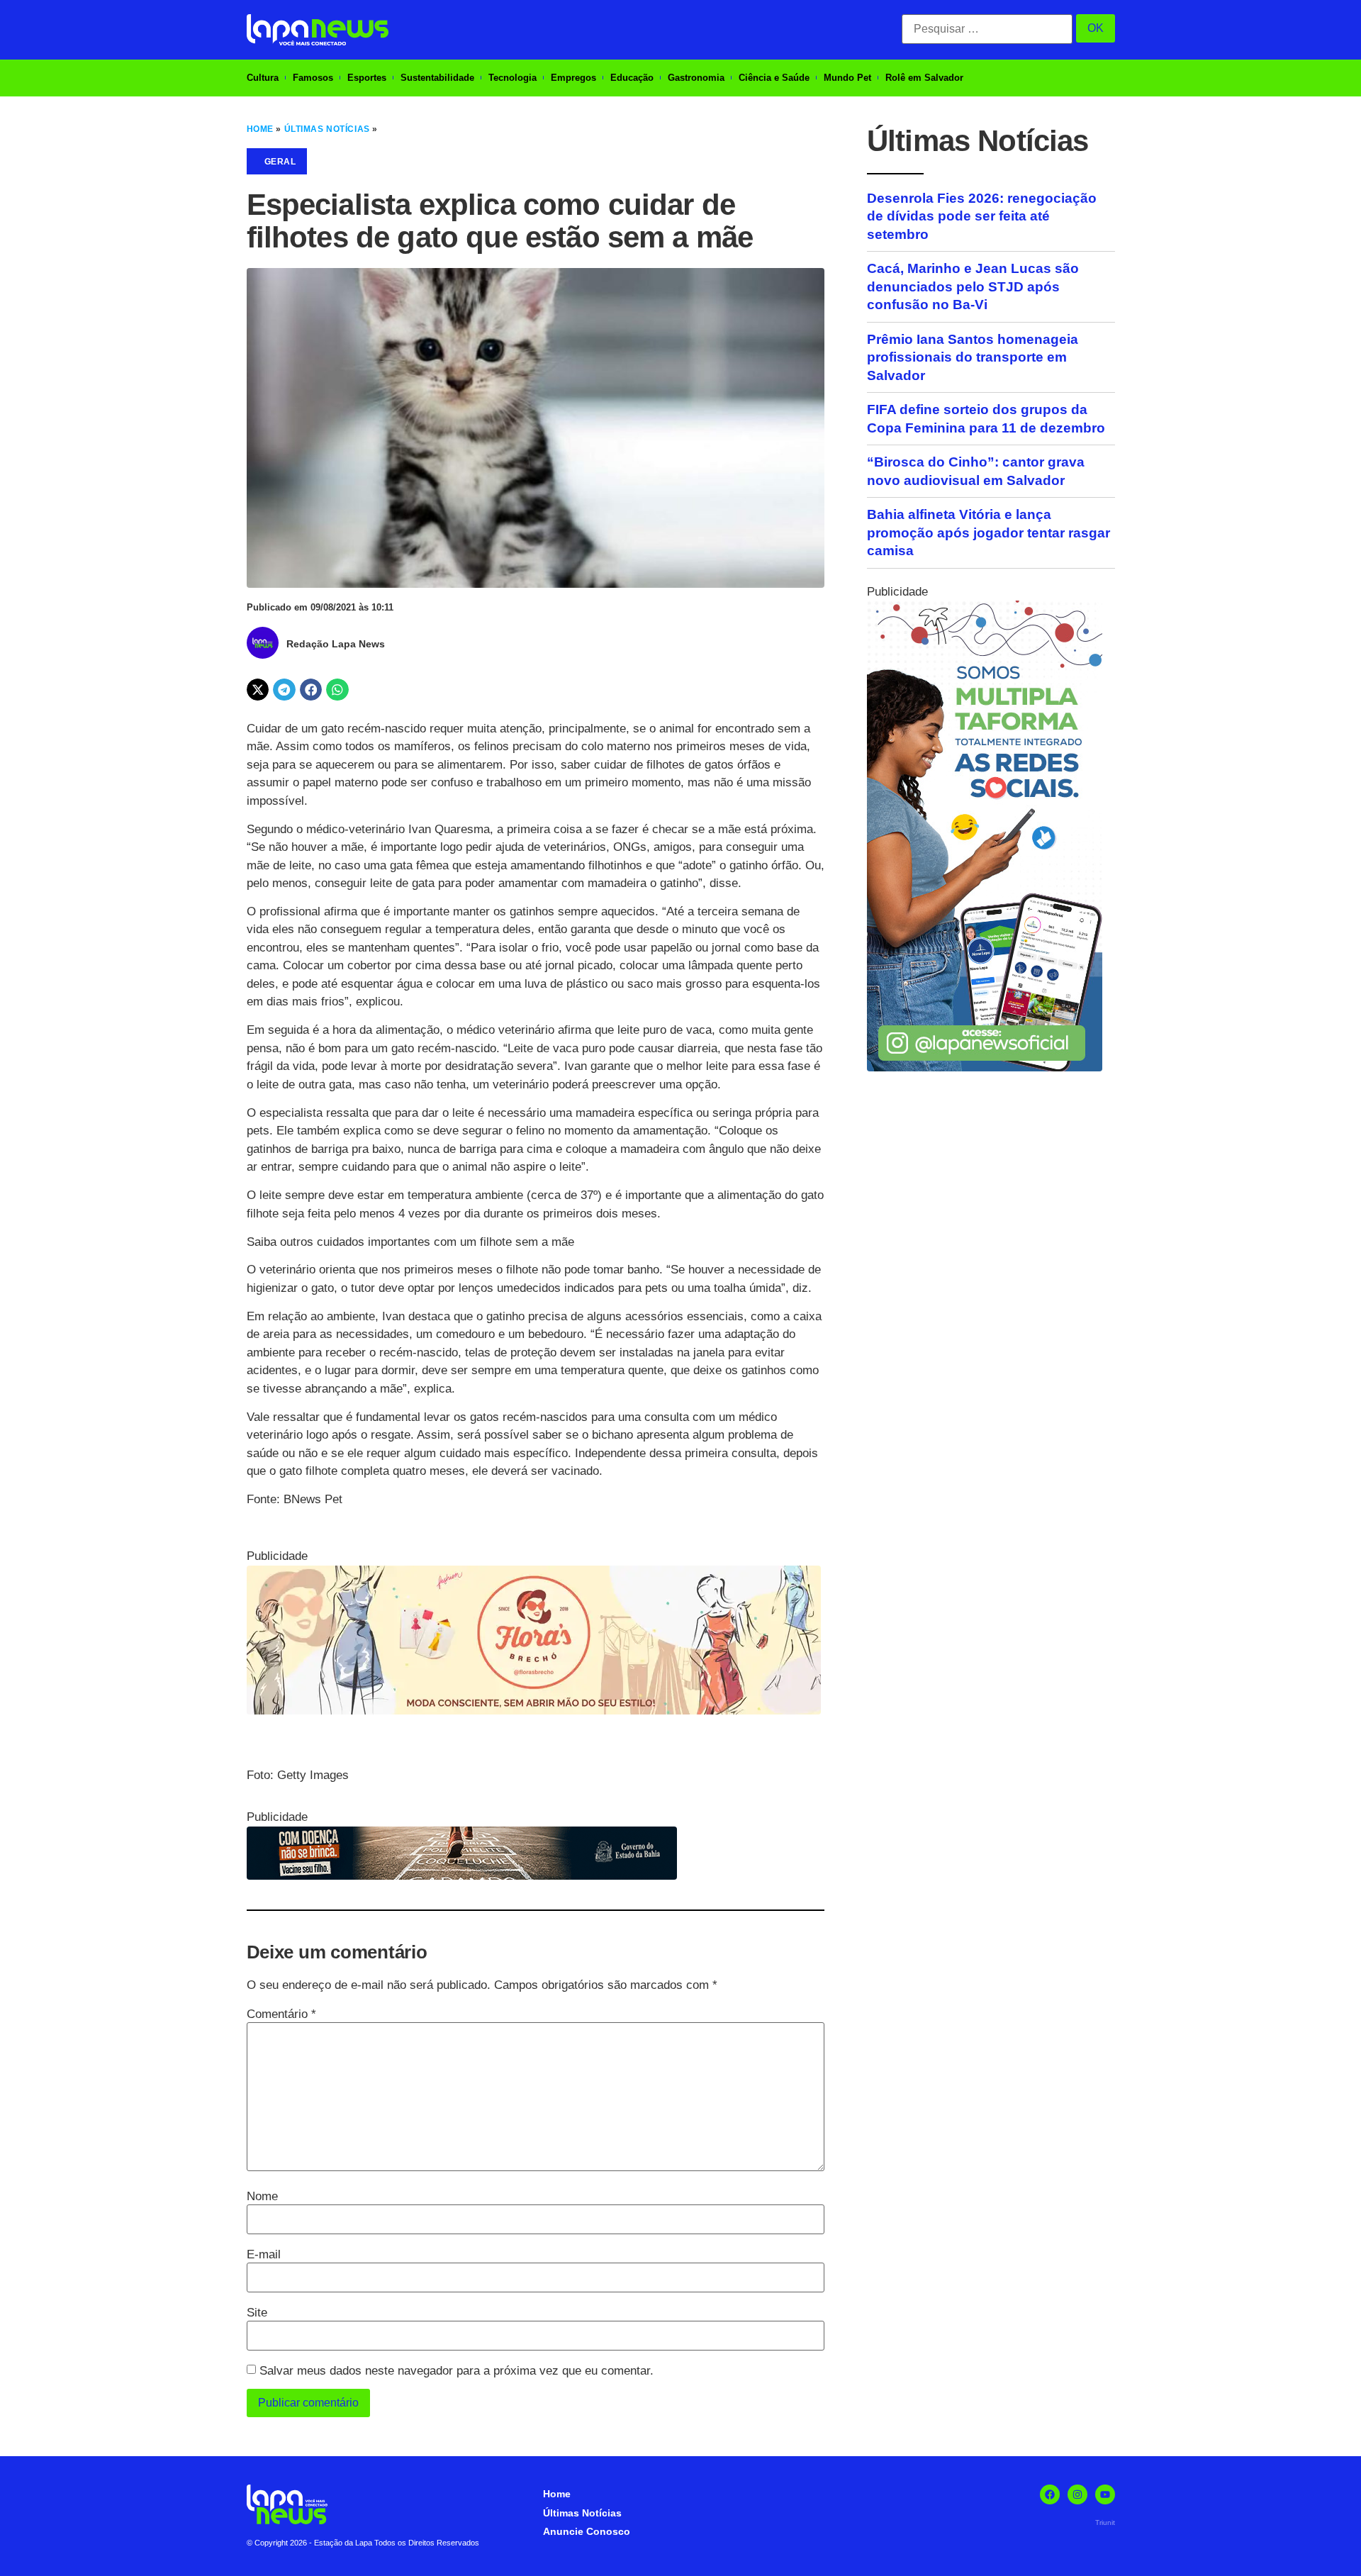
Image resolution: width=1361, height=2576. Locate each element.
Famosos (313, 78)
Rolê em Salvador (924, 78)
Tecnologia (513, 78)
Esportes (367, 78)
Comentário (281, 2014)
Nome (262, 2196)
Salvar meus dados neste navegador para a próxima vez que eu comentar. (457, 2371)
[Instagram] (1077, 2494)
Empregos (573, 78)
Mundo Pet (847, 78)
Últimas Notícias (327, 129)
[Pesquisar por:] (987, 29)
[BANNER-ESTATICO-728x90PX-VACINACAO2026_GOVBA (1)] (462, 1876)
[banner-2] (985, 1067)
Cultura (263, 78)
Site (257, 2313)
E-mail (264, 2254)
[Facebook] (1050, 2494)
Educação (632, 78)
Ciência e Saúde (774, 78)
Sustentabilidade (437, 78)
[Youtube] (1105, 2494)
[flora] (534, 1711)
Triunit (1105, 2522)
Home (260, 129)
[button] (258, 690)
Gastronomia (696, 78)
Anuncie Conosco (587, 2531)
